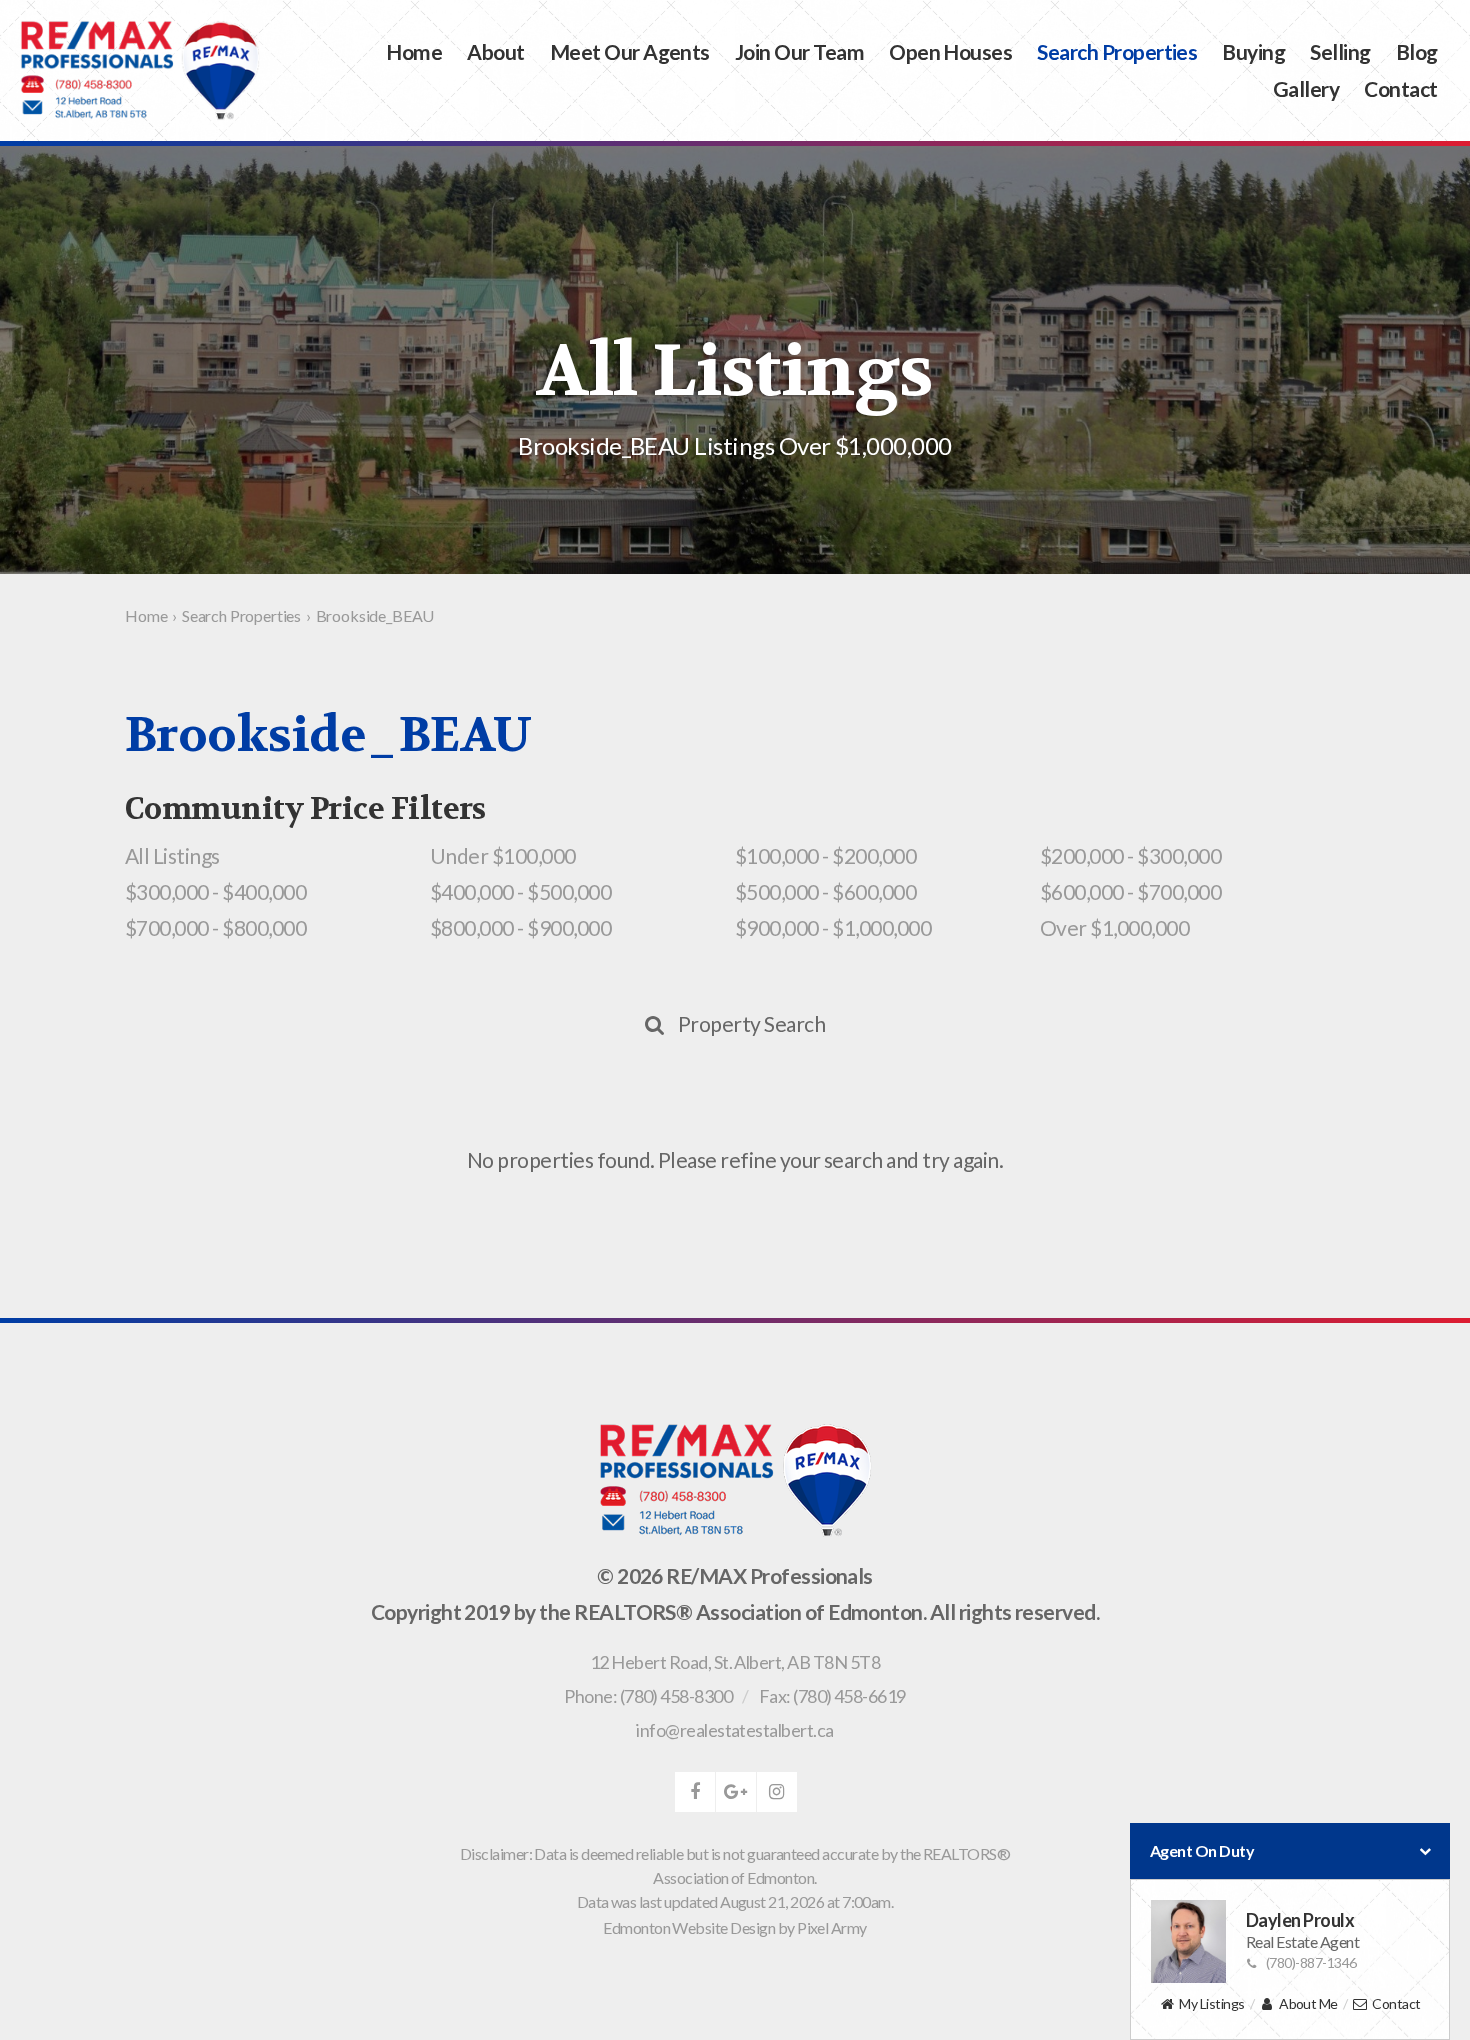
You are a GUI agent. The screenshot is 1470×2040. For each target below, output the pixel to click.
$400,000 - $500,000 (520, 891)
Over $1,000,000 (1114, 927)
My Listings (1211, 2003)
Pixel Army (832, 1927)
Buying (1253, 52)
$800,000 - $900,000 (520, 927)
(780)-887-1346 (1311, 1962)
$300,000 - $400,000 (215, 891)
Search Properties (1117, 52)
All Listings (172, 855)
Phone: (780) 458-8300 (648, 1696)
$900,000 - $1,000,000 (833, 927)
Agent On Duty (1202, 1850)
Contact (1400, 88)
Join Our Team (799, 52)
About (495, 52)
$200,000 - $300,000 (1130, 855)
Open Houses (950, 52)
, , (735, 1662)
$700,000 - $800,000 (215, 927)
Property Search (751, 1023)
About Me (1308, 2003)
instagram (777, 1792)
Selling (1340, 52)
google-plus (736, 1792)
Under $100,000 (503, 855)
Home (414, 52)
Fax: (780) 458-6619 (832, 1696)
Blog (1417, 52)
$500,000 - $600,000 (825, 891)
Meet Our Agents (630, 52)
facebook (695, 1792)
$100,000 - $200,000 (825, 855)
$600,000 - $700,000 (1130, 891)
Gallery (1306, 88)
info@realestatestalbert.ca (734, 1730)
